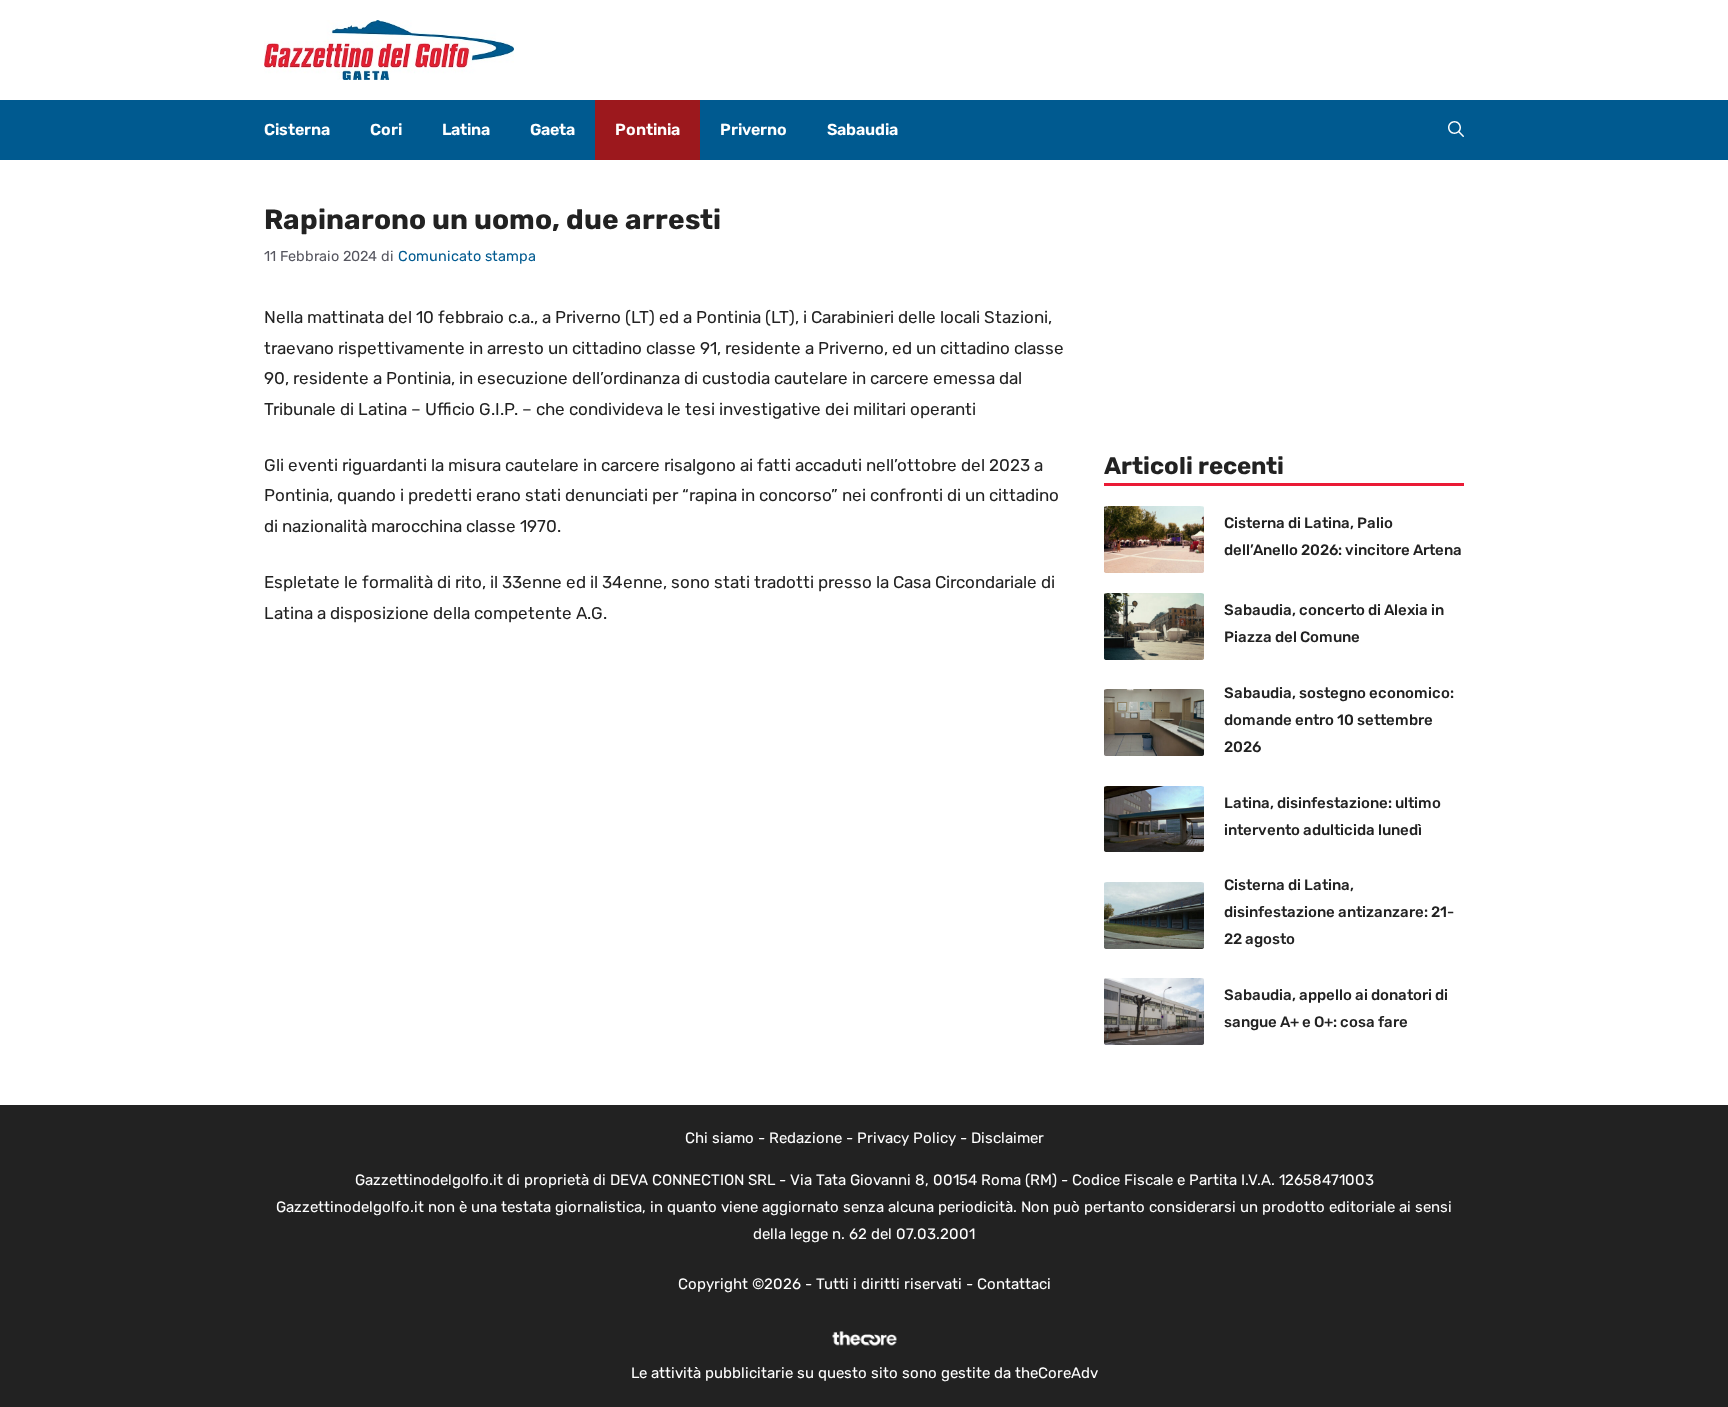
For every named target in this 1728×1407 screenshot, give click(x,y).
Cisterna (297, 129)
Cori (386, 129)
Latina (466, 129)
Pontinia (647, 129)
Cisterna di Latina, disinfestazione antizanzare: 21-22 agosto (1339, 912)
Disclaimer (1007, 1138)
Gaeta (552, 129)
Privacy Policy (906, 1138)
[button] (1456, 130)
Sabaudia (862, 129)
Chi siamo (719, 1138)
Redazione (805, 1138)
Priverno (753, 129)
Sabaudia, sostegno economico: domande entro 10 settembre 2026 (1339, 720)
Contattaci (1014, 1284)
